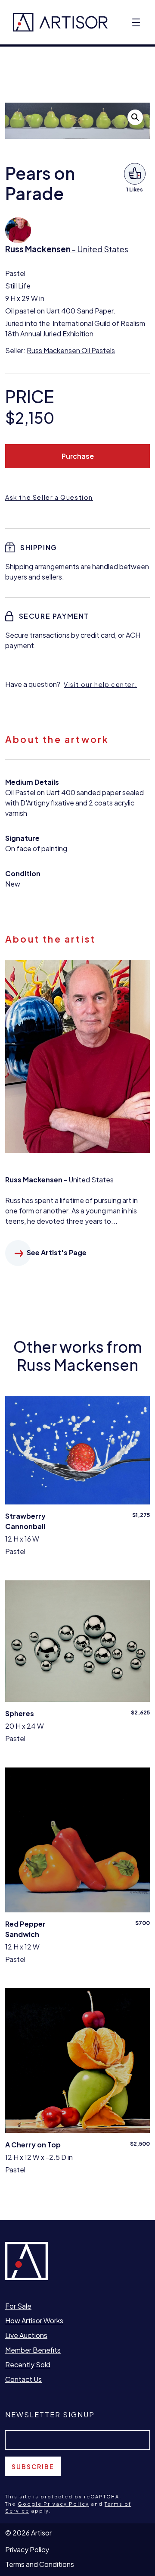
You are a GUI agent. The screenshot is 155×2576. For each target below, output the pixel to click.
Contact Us (23, 2379)
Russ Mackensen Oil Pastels (71, 350)
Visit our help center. (100, 684)
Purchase (78, 456)
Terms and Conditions (40, 2564)
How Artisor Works (34, 2321)
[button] (135, 117)
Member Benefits (33, 2350)
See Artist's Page (57, 1252)
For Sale (18, 2306)
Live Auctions (26, 2335)
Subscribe (33, 2466)
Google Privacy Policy (53, 2504)
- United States (67, 249)
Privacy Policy (27, 2549)
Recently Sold (28, 2364)
